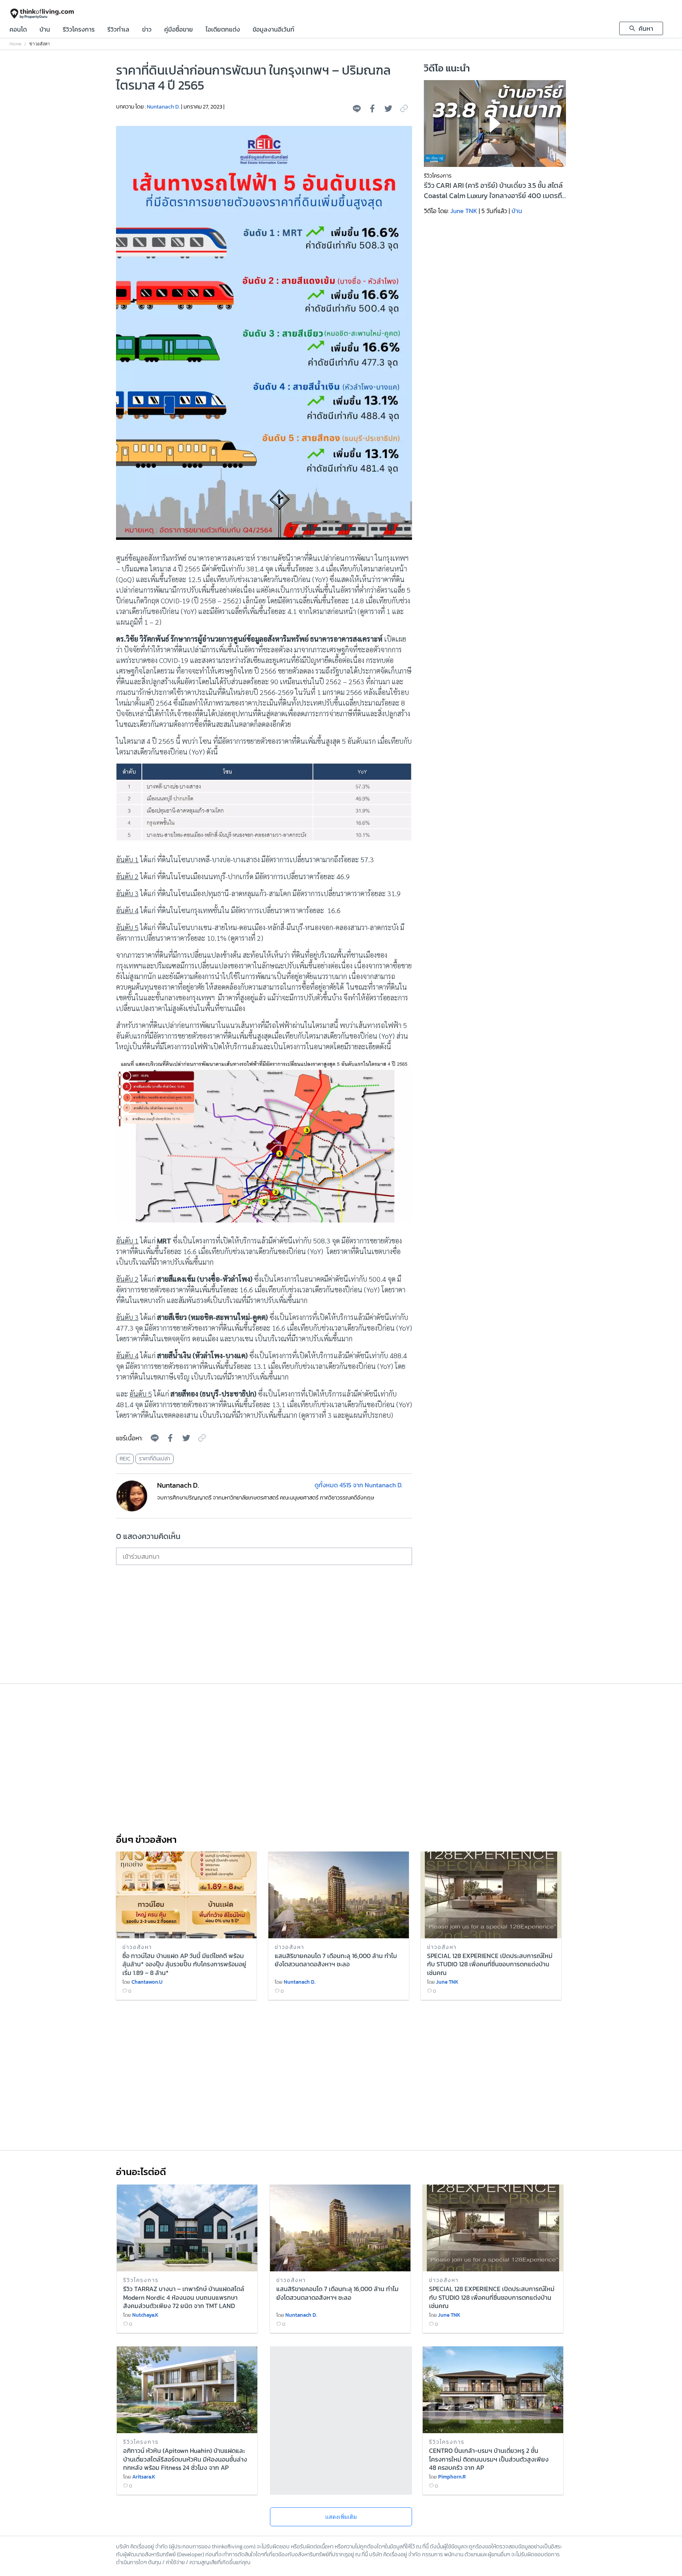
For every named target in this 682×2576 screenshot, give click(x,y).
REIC (125, 1459)
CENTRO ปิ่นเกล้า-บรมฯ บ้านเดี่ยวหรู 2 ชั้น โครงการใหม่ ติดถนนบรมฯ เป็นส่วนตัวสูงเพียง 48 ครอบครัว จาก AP (489, 2458)
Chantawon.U (147, 1982)
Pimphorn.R (452, 2477)
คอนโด (18, 30)
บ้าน (45, 30)
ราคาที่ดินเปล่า (155, 1459)
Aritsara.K (144, 2477)
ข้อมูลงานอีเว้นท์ (274, 30)
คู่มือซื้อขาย (179, 30)
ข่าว (147, 30)
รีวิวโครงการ (79, 30)
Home (15, 44)
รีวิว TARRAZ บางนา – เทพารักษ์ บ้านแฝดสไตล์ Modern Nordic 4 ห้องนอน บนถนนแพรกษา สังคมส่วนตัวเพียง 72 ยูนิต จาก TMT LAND (184, 2297)
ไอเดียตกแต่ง (223, 30)
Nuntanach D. (163, 107)
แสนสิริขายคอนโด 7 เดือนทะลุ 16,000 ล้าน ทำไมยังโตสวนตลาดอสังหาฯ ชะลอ (336, 1960)
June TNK (464, 211)
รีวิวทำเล (118, 30)
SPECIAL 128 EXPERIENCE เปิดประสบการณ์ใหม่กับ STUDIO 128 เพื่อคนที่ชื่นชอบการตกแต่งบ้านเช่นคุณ (490, 1964)
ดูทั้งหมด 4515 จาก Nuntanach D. (359, 1485)
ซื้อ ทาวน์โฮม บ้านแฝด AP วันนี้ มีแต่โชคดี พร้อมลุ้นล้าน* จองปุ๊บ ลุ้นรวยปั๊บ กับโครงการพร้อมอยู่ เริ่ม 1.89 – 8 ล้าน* (184, 1964)
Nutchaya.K (145, 2315)
